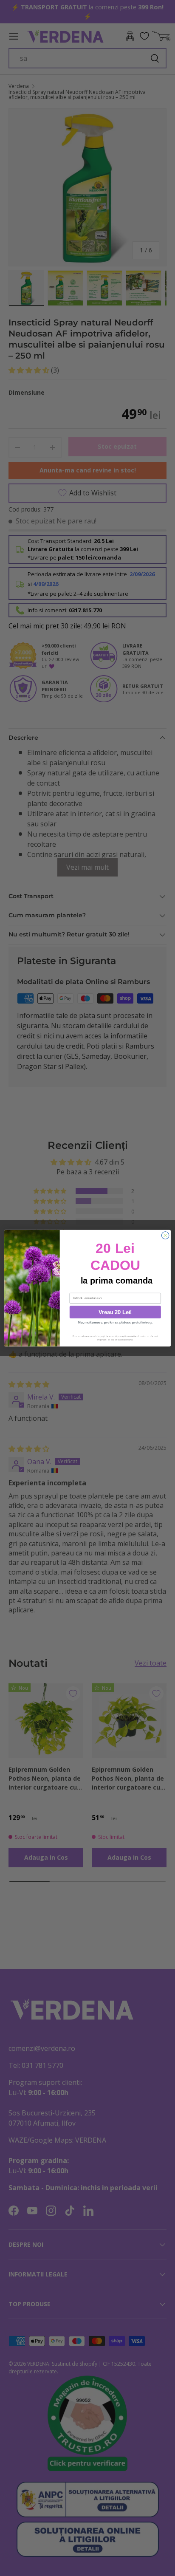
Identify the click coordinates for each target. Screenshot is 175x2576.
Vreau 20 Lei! (115, 1312)
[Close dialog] (165, 1235)
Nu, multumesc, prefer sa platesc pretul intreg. (115, 1322)
